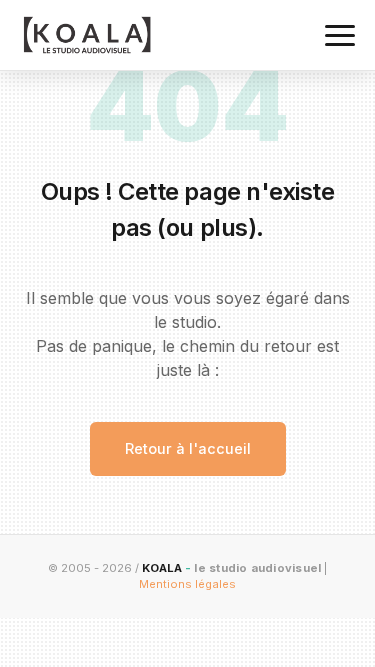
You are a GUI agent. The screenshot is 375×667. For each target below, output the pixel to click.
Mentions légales (187, 584)
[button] (340, 35)
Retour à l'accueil (188, 448)
